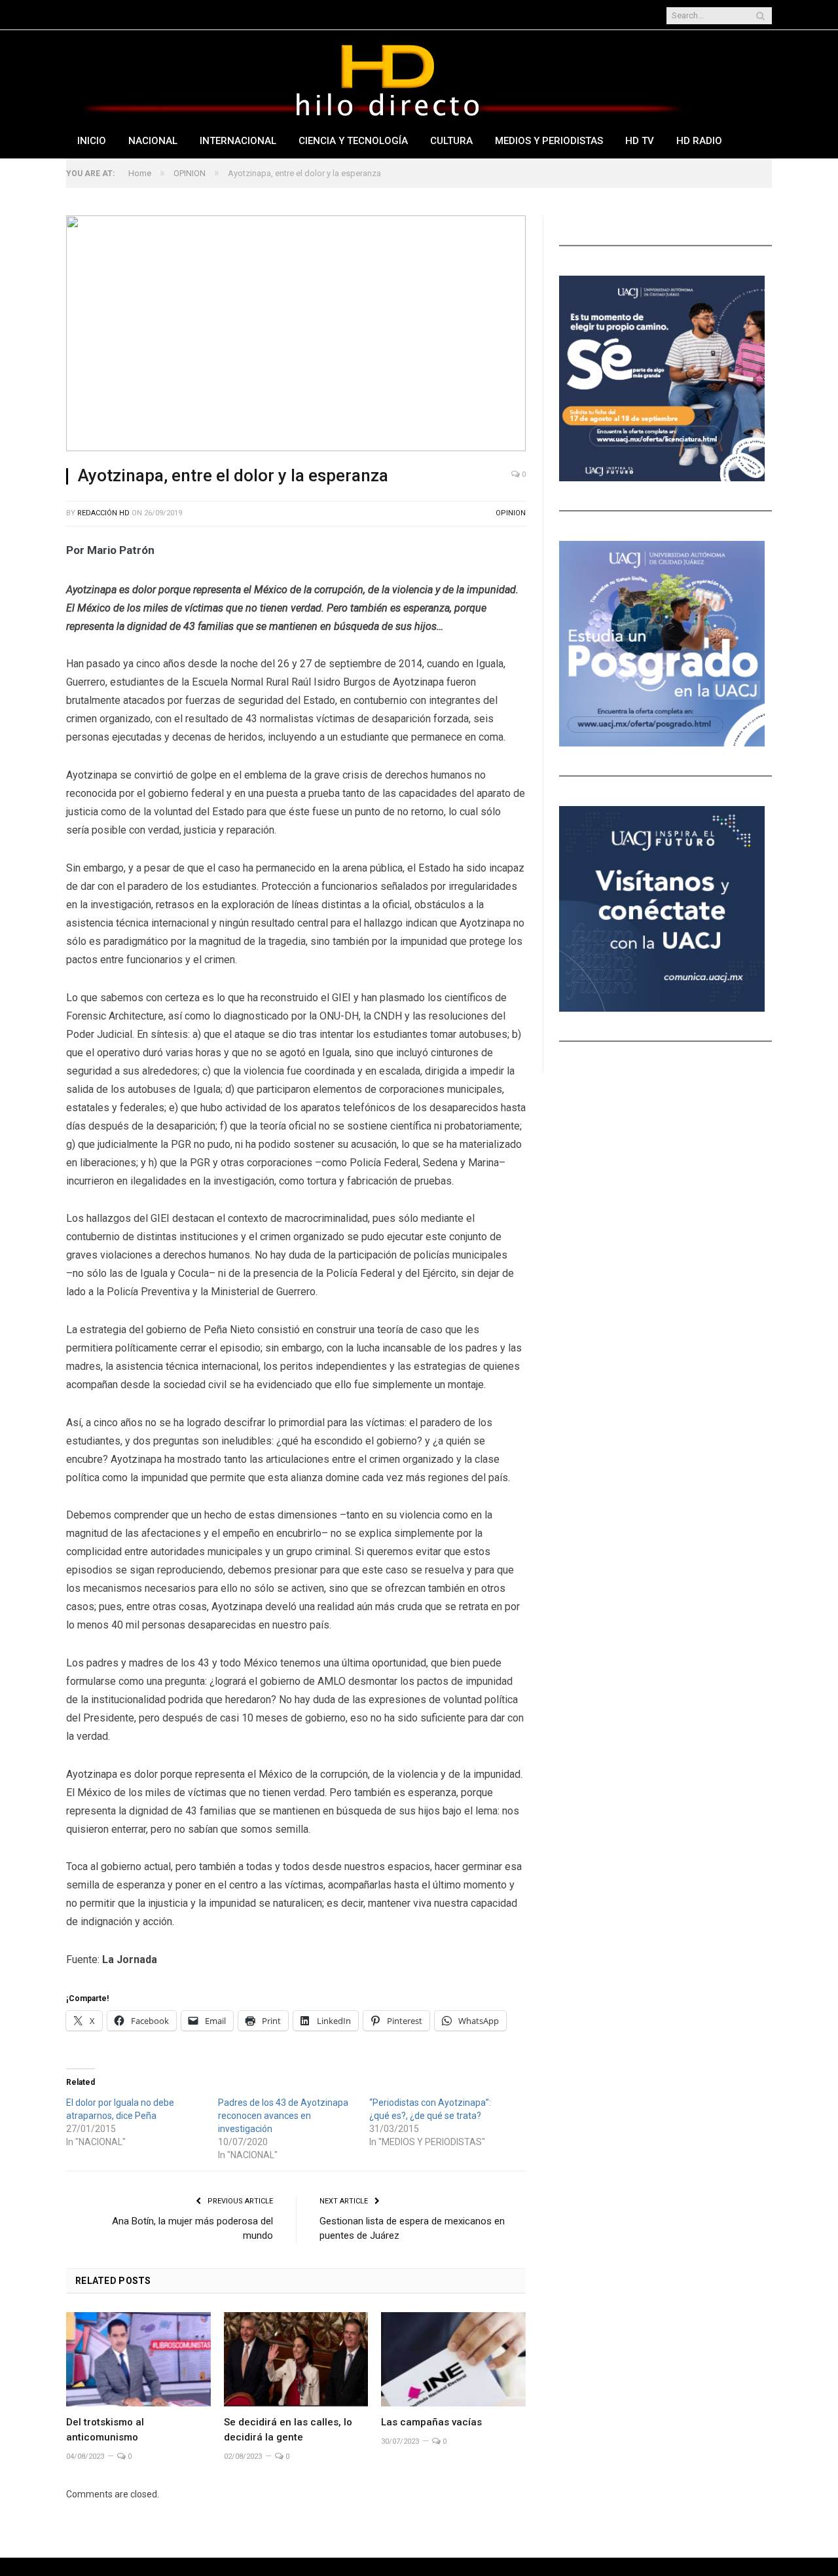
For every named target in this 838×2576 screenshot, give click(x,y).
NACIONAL (153, 141)
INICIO (92, 141)
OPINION (511, 513)
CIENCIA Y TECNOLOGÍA (353, 141)
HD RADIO (699, 141)
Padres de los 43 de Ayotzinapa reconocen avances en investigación (283, 2116)
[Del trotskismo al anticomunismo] (138, 2359)
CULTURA (451, 141)
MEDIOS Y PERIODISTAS (549, 141)
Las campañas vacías (431, 2422)
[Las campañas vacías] (453, 2359)
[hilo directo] (387, 78)
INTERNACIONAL (238, 141)
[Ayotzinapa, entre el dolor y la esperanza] (296, 335)
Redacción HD (103, 513)
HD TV (640, 141)
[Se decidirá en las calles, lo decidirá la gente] (296, 2359)
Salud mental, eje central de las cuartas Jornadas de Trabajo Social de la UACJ (292, 16)
